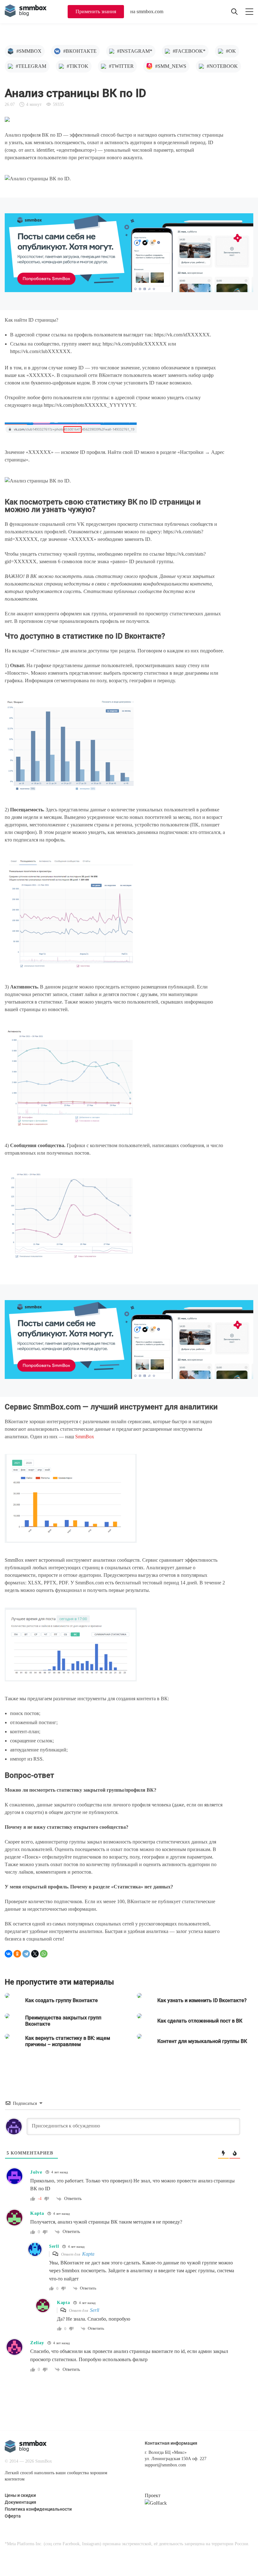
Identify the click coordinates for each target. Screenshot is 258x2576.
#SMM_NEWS (171, 66)
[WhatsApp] (44, 1954)
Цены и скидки (20, 2495)
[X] (35, 1954)
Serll (95, 2310)
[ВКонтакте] (8, 1954)
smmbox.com (150, 11)
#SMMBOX (29, 51)
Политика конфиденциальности (38, 2509)
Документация (20, 2502)
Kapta (88, 2254)
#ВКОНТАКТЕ (80, 51)
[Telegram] (26, 1954)
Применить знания (96, 11)
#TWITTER (121, 66)
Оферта (13, 2516)
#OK (231, 51)
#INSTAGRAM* (135, 51)
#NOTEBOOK (222, 66)
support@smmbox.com (165, 2465)
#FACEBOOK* (189, 51)
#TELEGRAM (31, 66)
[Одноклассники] (17, 1954)
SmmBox (85, 1437)
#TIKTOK (78, 66)
